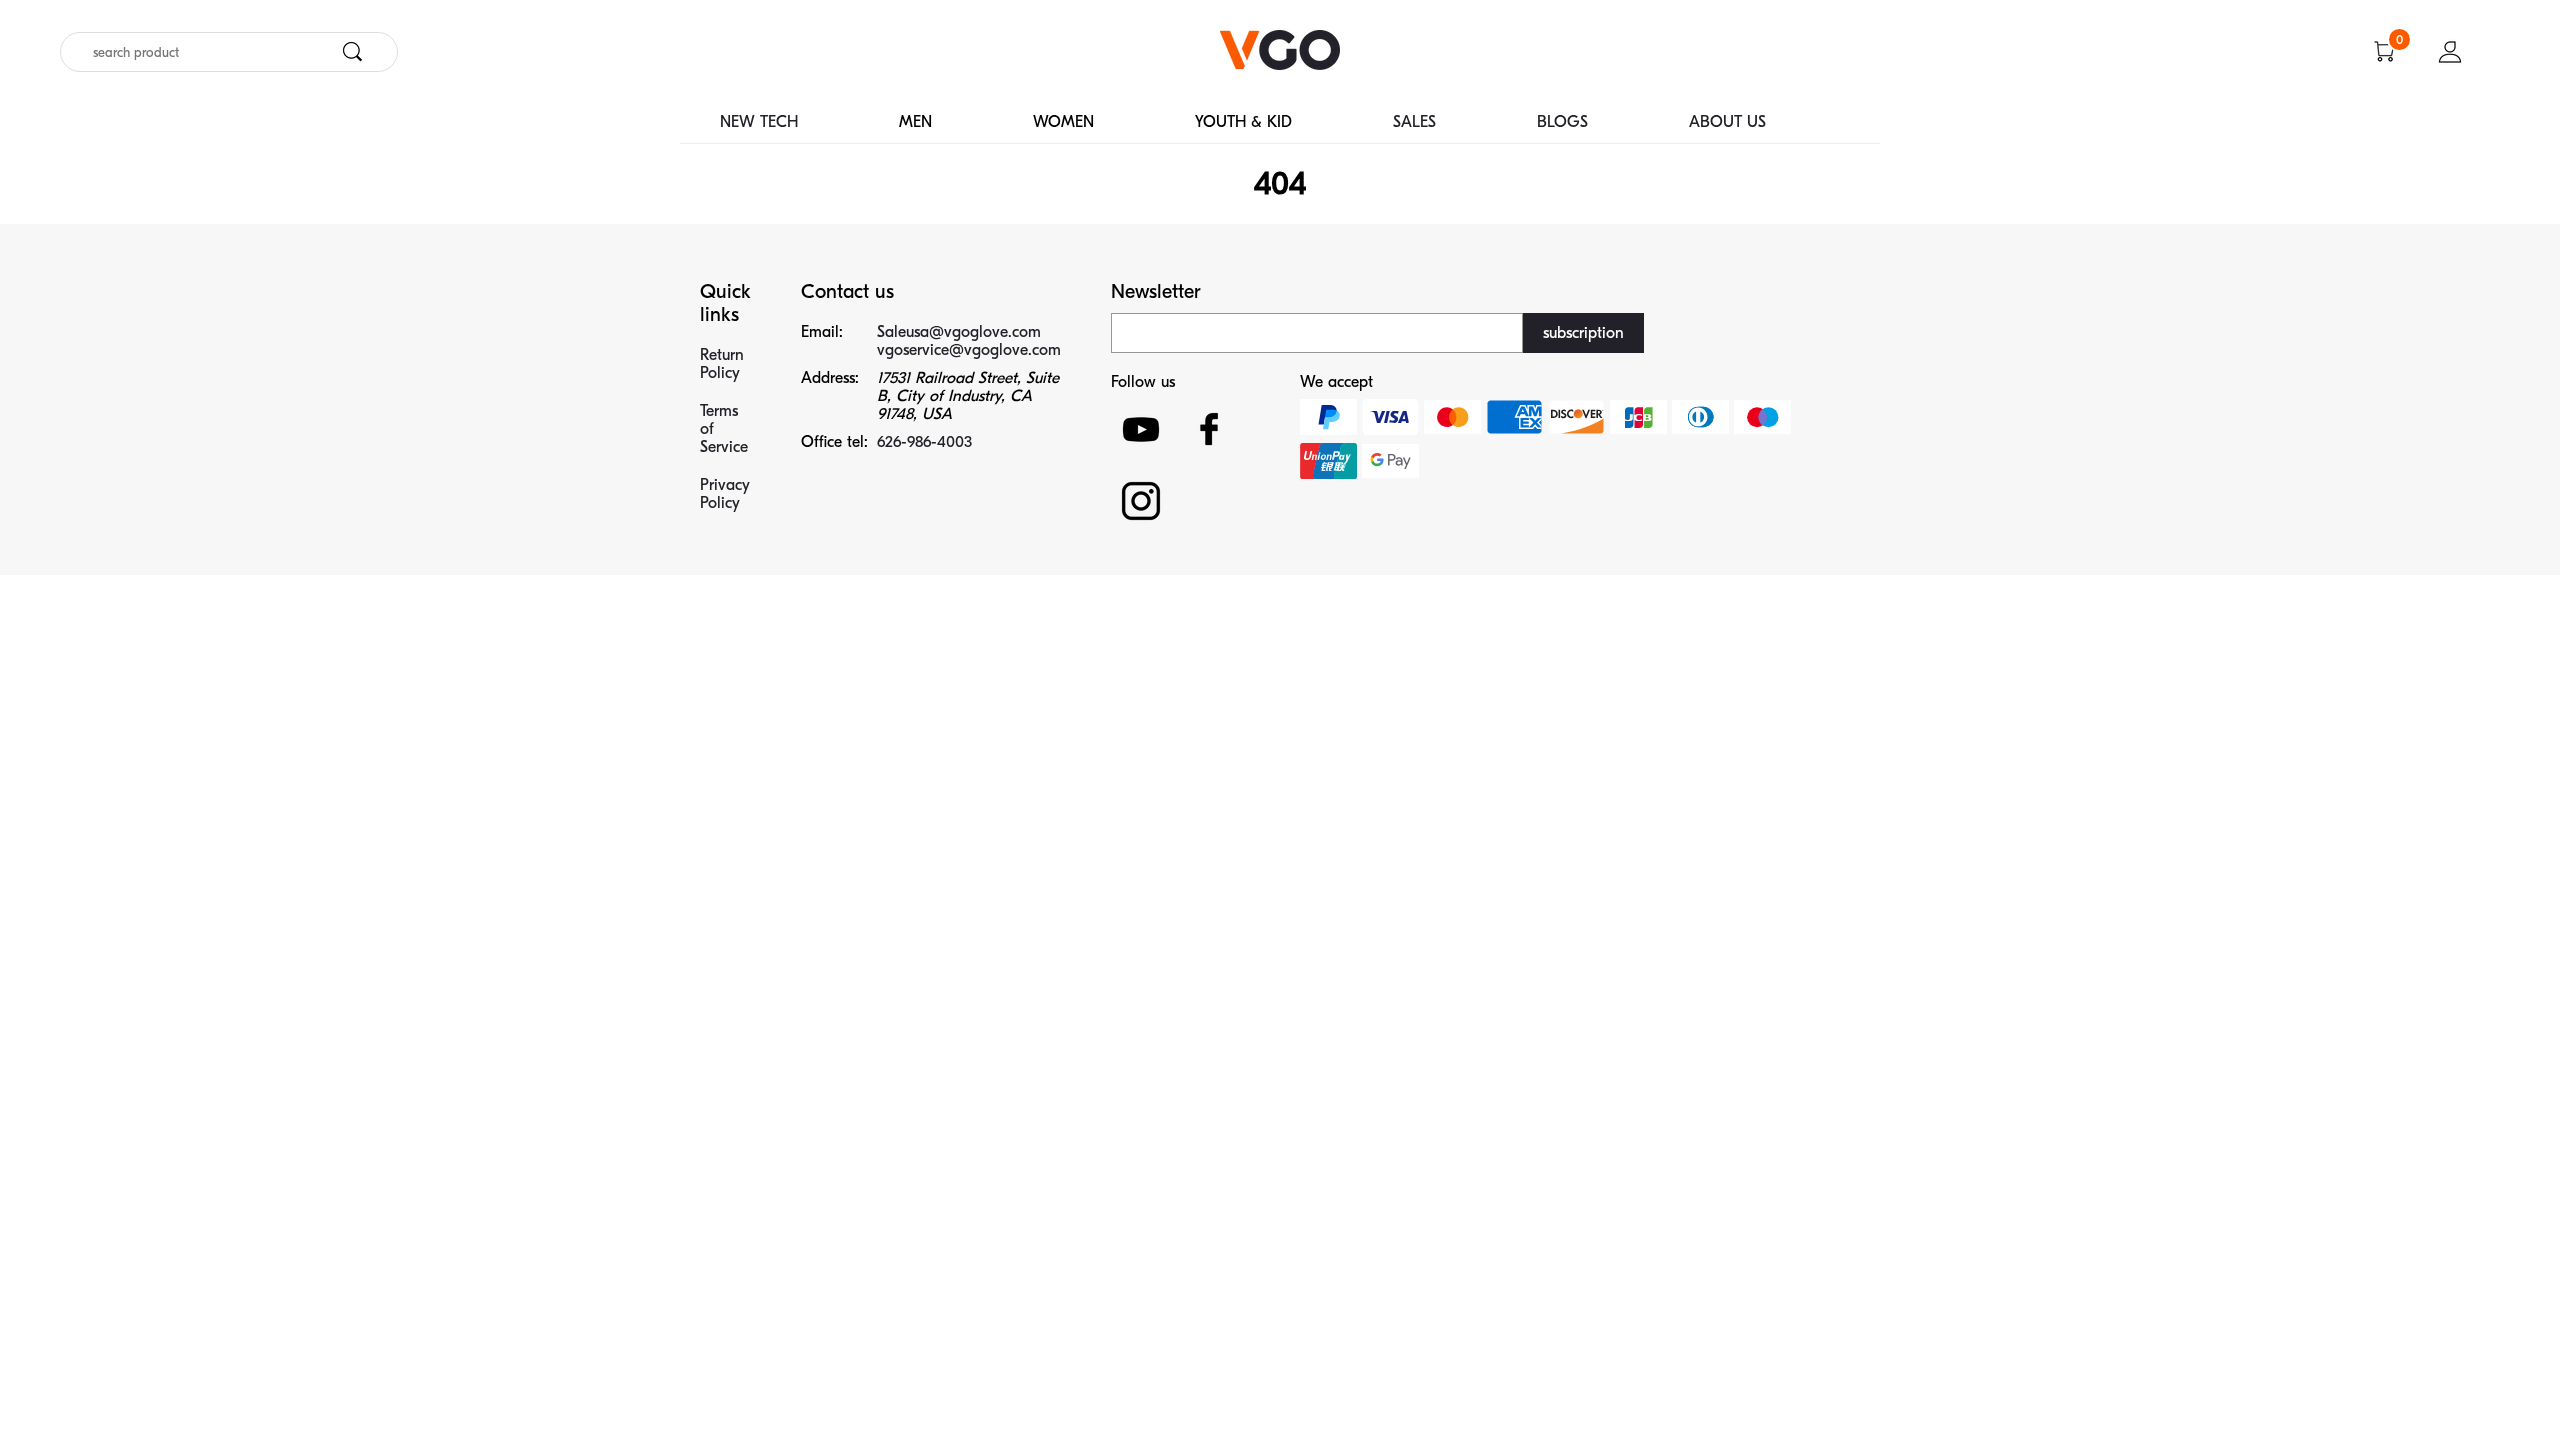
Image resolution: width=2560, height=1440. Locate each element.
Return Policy (722, 364)
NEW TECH (759, 122)
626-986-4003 (924, 442)
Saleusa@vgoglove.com (959, 332)
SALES (1414, 122)
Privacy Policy (725, 494)
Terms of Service (724, 429)
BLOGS (1562, 122)
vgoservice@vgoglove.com (969, 350)
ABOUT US (1727, 122)
